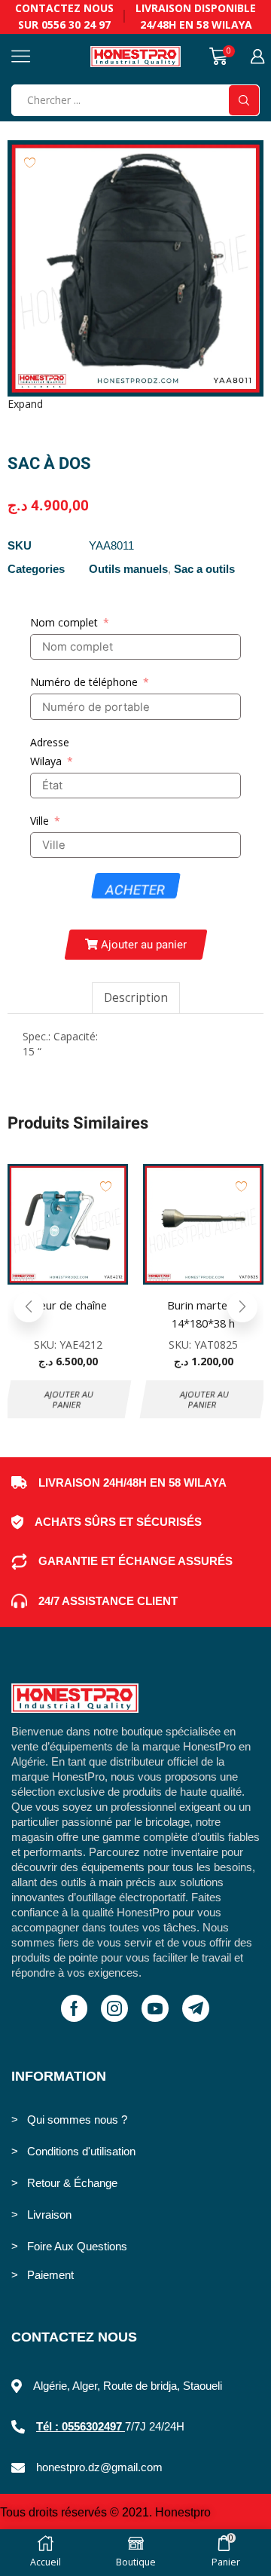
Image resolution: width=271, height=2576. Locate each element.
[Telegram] (196, 2008)
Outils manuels (128, 569)
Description (136, 998)
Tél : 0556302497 (81, 2426)
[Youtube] (155, 2008)
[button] (135, 945)
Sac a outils (204, 569)
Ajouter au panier (69, 1399)
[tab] (136, 998)
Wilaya (46, 761)
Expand (25, 404)
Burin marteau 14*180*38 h (203, 1314)
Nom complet (64, 622)
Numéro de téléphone (84, 682)
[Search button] (244, 100)
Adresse (50, 742)
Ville (40, 821)
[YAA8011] (135, 268)
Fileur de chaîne (68, 1305)
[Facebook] (74, 2008)
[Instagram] (114, 2008)
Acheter (135, 890)
